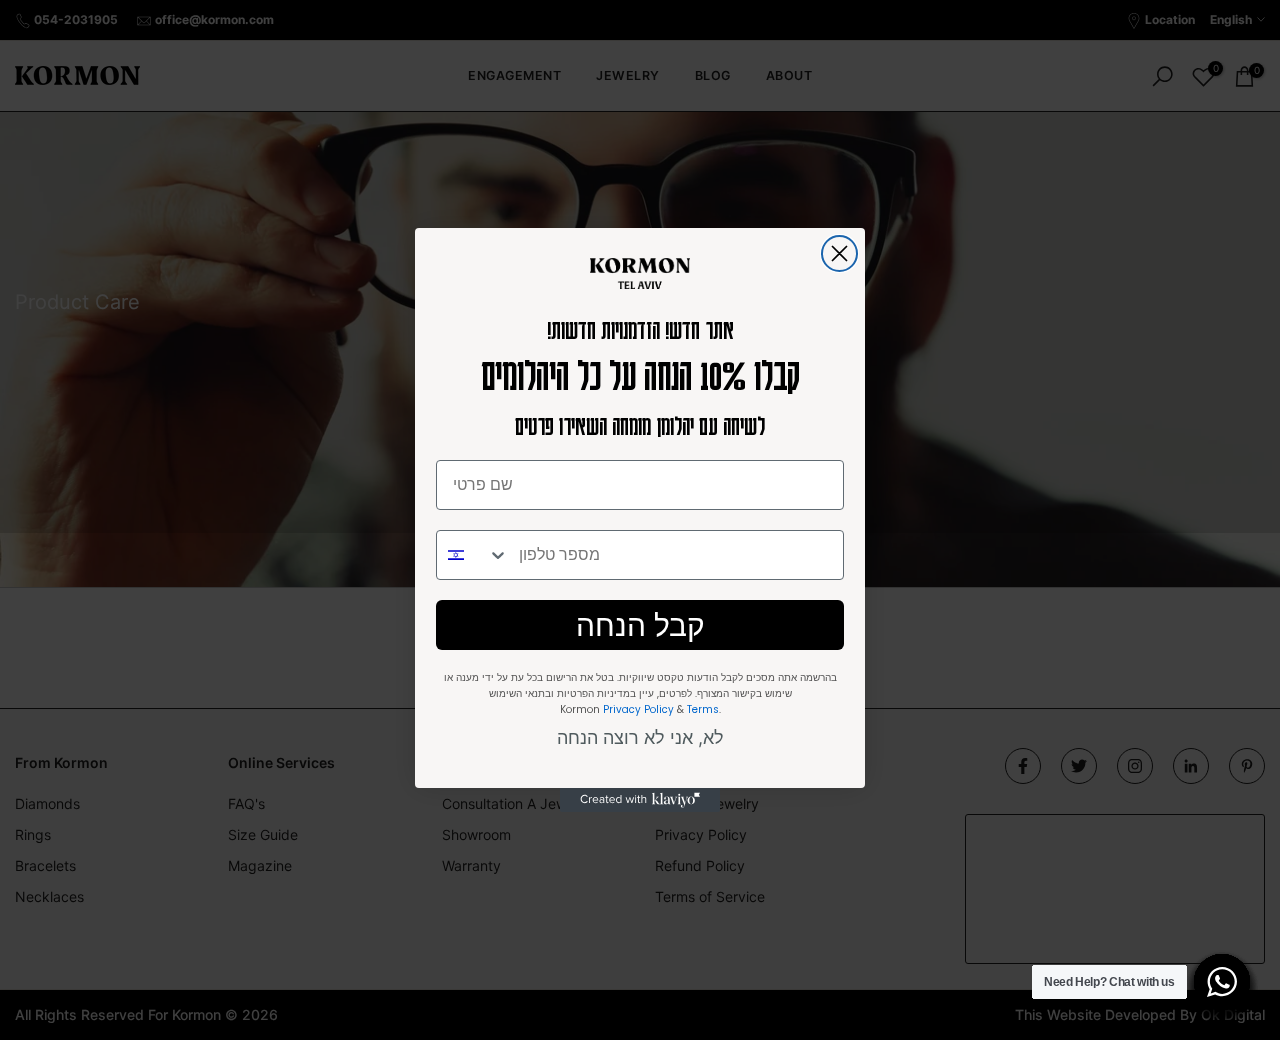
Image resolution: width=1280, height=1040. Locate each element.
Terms (703, 709)
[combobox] (473, 555)
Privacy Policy (638, 709)
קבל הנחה (640, 625)
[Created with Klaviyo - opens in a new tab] (640, 800)
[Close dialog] (839, 253)
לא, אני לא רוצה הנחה (640, 737)
